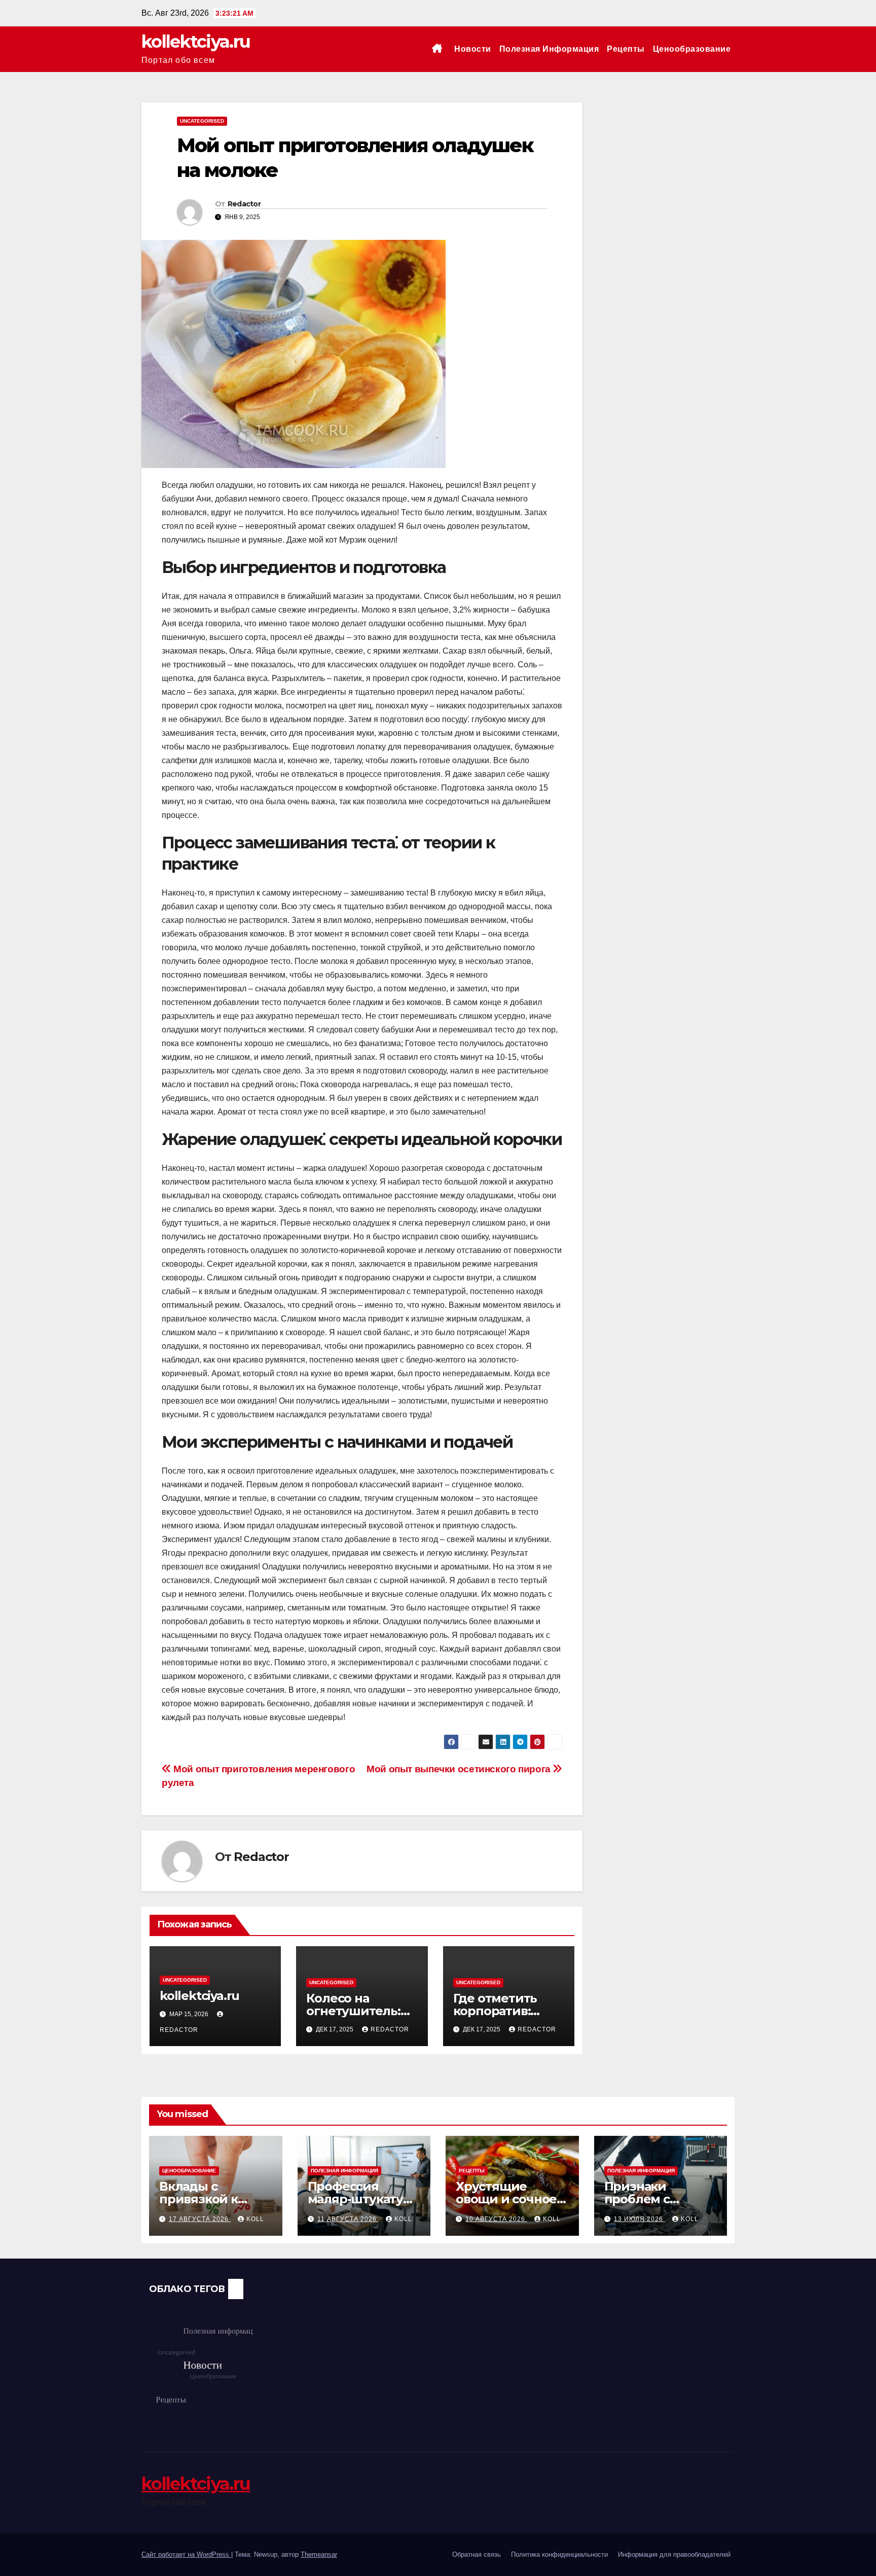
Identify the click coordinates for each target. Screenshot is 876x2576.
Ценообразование (692, 49)
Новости (473, 49)
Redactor (244, 204)
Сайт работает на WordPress (186, 2554)
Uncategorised (202, 121)
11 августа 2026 (348, 2219)
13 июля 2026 (640, 2219)
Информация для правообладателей (674, 2554)
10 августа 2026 (496, 2219)
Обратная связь (477, 2554)
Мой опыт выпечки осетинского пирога (460, 1769)
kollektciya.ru (196, 42)
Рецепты (626, 49)
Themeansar (319, 2554)
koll (255, 2219)
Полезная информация (549, 49)
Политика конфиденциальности (559, 2554)
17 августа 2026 (200, 2219)
